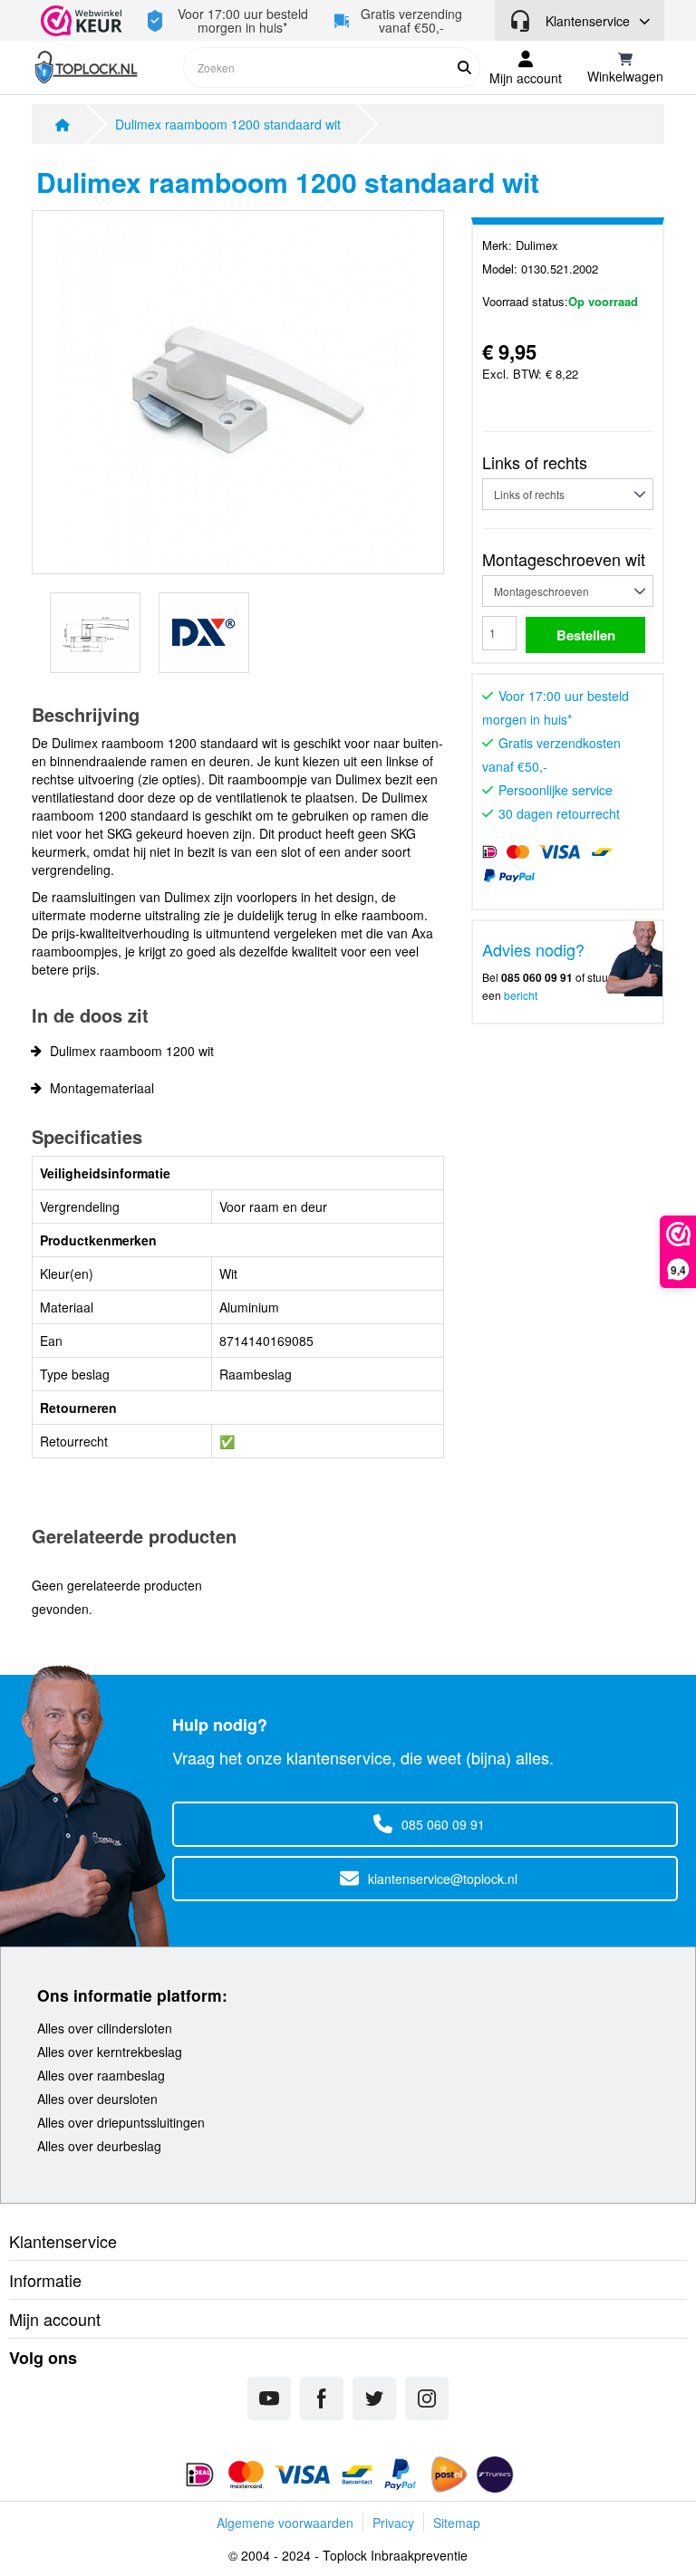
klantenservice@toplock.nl (443, 1879)
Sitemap (457, 2523)
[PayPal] (400, 2475)
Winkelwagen (625, 76)
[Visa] (304, 2475)
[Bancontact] (357, 2475)
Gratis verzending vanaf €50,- (411, 21)
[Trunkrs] (495, 2475)
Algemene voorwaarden (285, 2523)
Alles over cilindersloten (105, 2028)
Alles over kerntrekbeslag (110, 2052)
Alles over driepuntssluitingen (121, 2122)
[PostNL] (447, 2475)
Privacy (393, 2523)
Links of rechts (535, 462)
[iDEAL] (200, 2475)
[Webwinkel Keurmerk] (85, 21)
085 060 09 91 (443, 1824)
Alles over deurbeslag (99, 2146)
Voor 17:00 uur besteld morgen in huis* (243, 21)
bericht (521, 995)
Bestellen (586, 635)
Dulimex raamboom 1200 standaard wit (228, 124)
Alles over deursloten (97, 2099)
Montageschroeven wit (564, 559)
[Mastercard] (246, 2475)
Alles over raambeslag (101, 2075)
